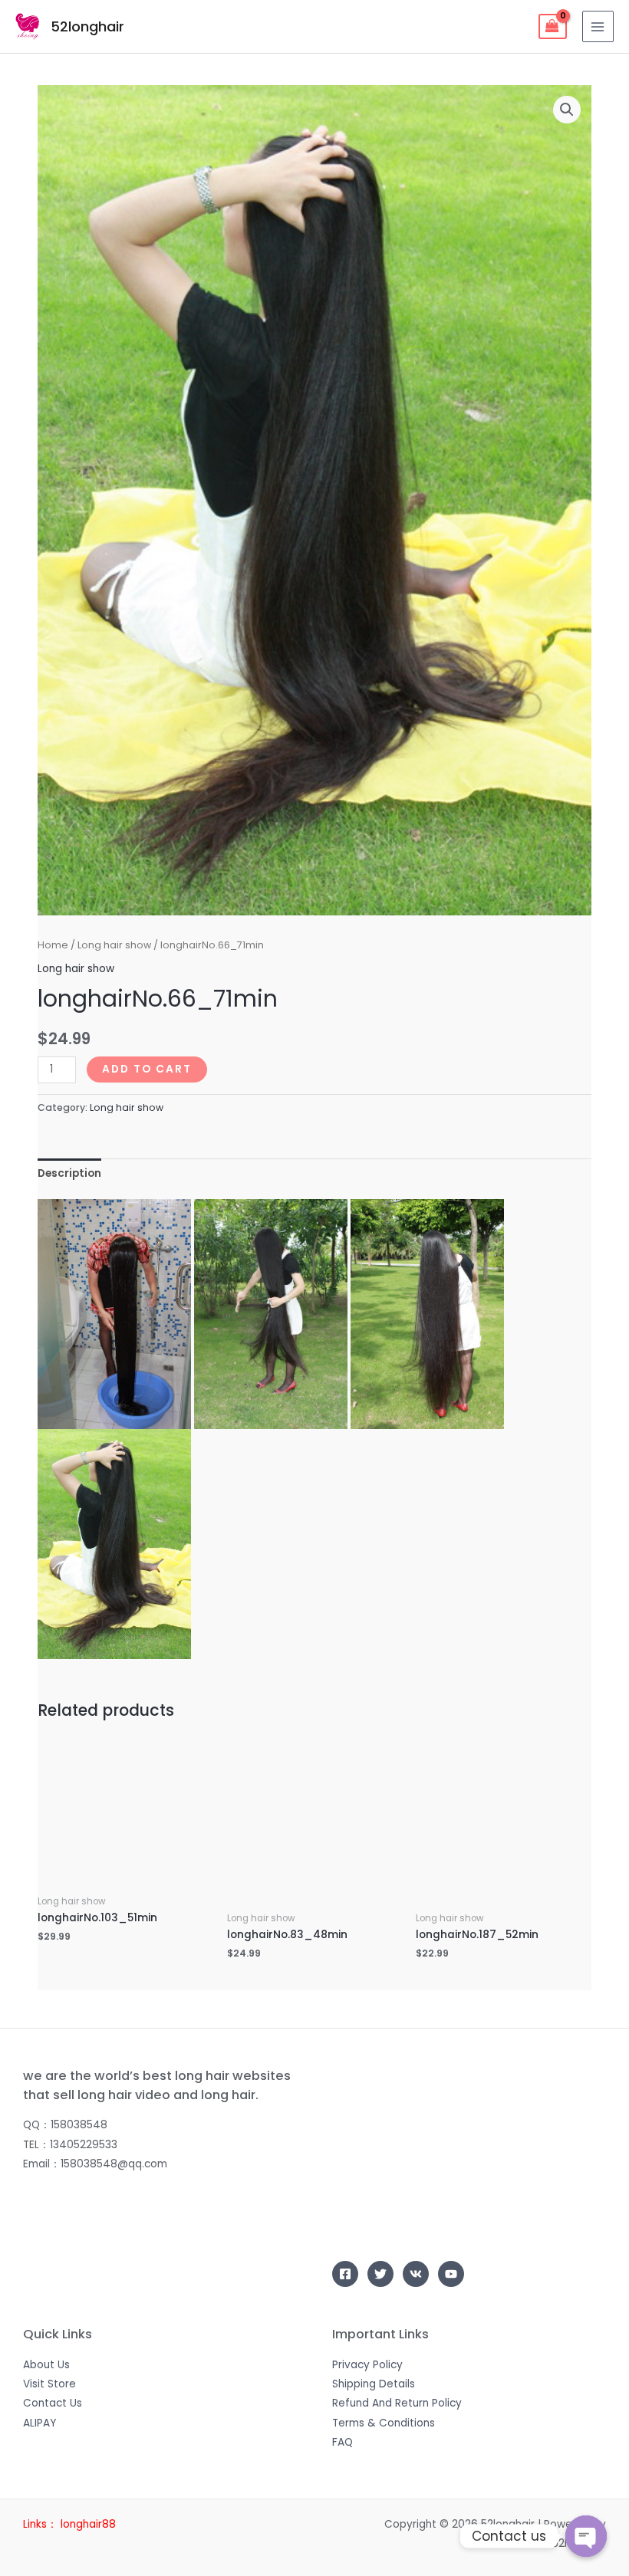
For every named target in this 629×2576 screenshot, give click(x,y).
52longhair (87, 26)
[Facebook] (345, 2274)
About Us (46, 2365)
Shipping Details (374, 2384)
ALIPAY (40, 2423)
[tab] (69, 1173)
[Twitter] (380, 2274)
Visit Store (49, 2384)
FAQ (342, 2442)
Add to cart (147, 1069)
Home (53, 945)
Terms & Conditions (384, 2423)
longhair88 (88, 2524)
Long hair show (114, 945)
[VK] (416, 2274)
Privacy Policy (367, 2365)
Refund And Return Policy (397, 2403)
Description (69, 1173)
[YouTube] (451, 2274)
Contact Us (53, 2403)
